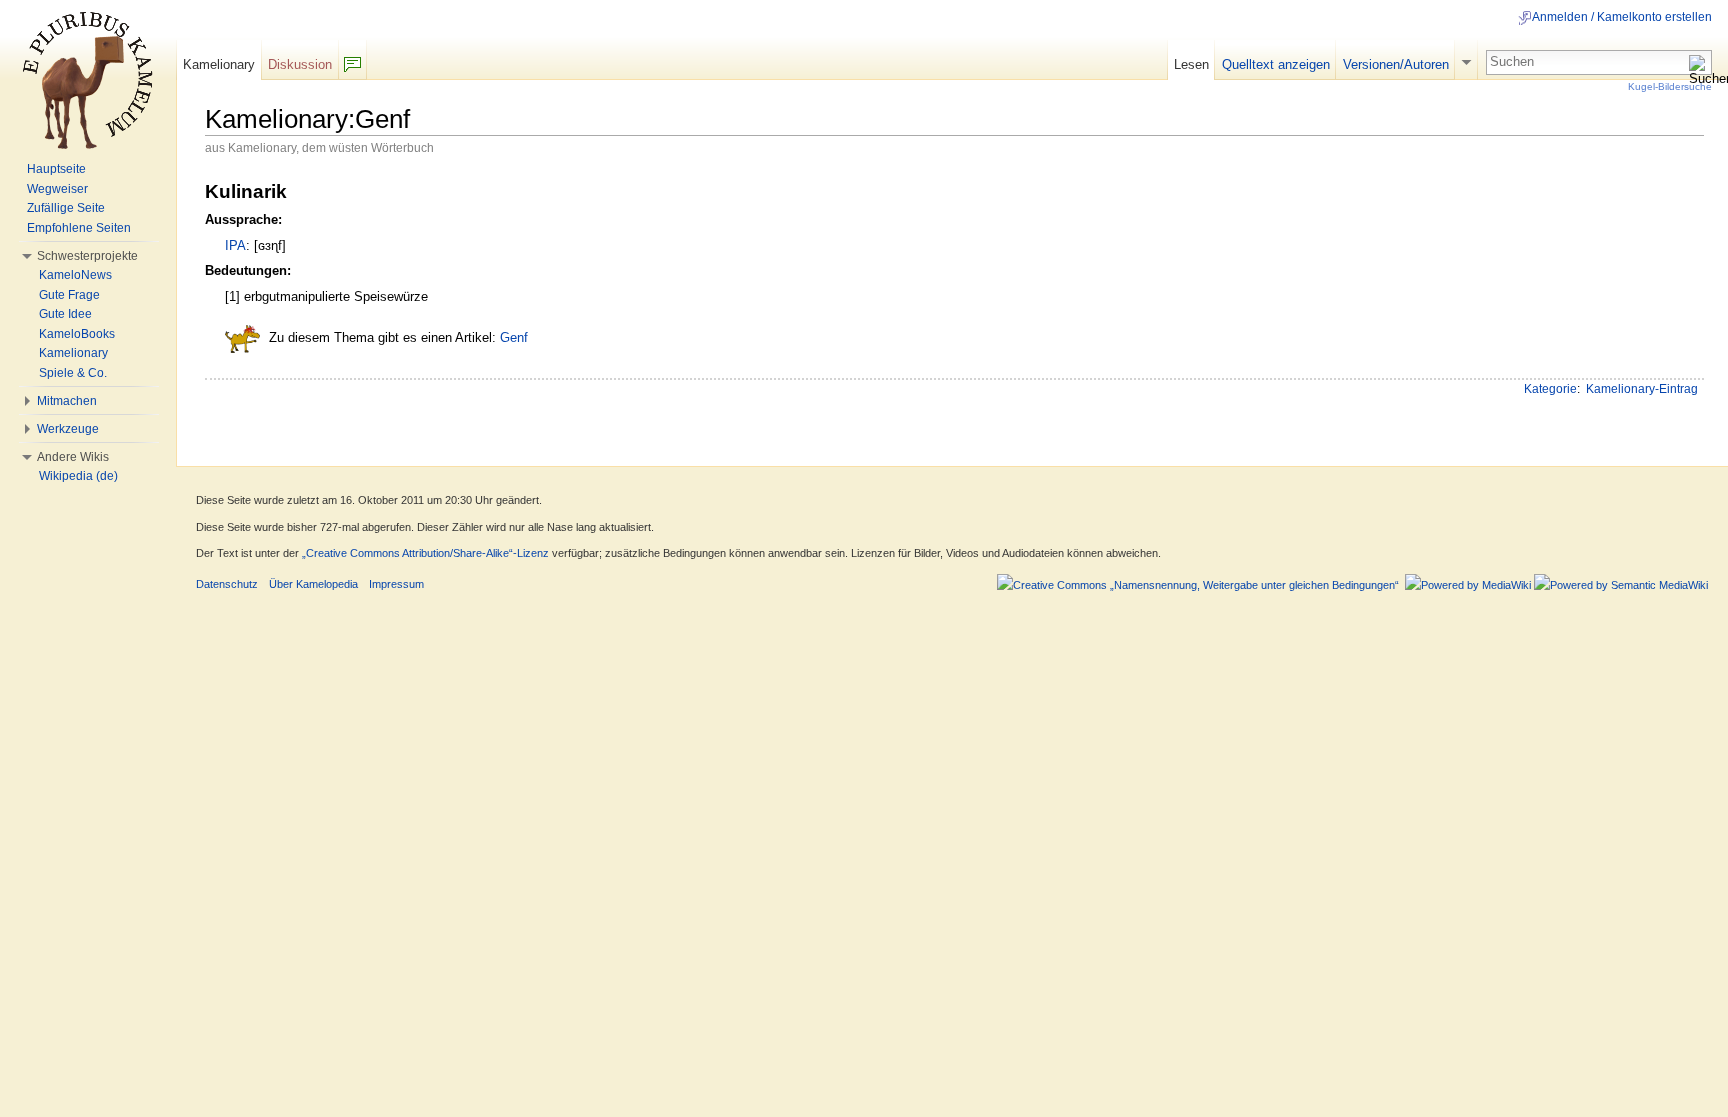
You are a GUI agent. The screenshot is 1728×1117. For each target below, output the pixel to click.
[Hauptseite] (88, 80)
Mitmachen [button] (67, 401)
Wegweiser (57, 189)
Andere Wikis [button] (73, 457)
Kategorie (1550, 389)
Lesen (1191, 64)
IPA (235, 245)
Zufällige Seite (66, 208)
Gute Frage (69, 295)
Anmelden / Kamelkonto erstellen (1622, 17)
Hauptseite (56, 169)
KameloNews (75, 275)
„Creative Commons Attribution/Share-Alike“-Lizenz (425, 553)
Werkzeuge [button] (68, 429)
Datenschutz (227, 584)
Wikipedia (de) (78, 476)
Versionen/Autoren (1396, 64)
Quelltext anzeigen (1276, 64)
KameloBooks (77, 334)
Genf (514, 338)
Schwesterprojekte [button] (87, 256)
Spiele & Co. (73, 373)
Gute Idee (65, 314)
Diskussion (300, 64)
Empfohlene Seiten (79, 228)
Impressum (396, 584)
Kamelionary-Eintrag (1642, 389)
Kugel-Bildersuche (1670, 86)
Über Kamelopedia (313, 584)
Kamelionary (219, 64)
